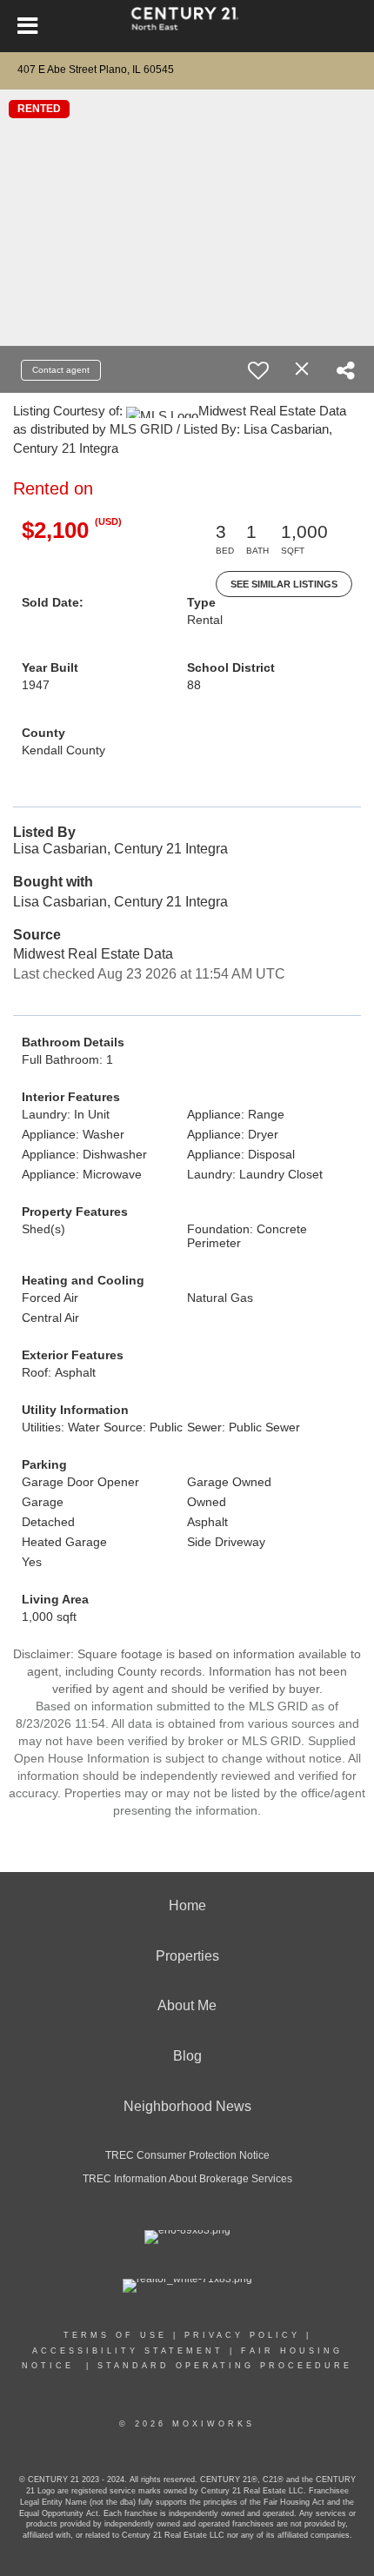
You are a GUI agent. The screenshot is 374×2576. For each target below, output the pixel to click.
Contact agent (61, 370)
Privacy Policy (242, 2335)
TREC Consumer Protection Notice (187, 2155)
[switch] (258, 370)
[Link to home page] (187, 26)
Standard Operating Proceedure (225, 2366)
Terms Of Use (115, 2335)
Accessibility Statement (128, 2351)
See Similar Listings (284, 584)
